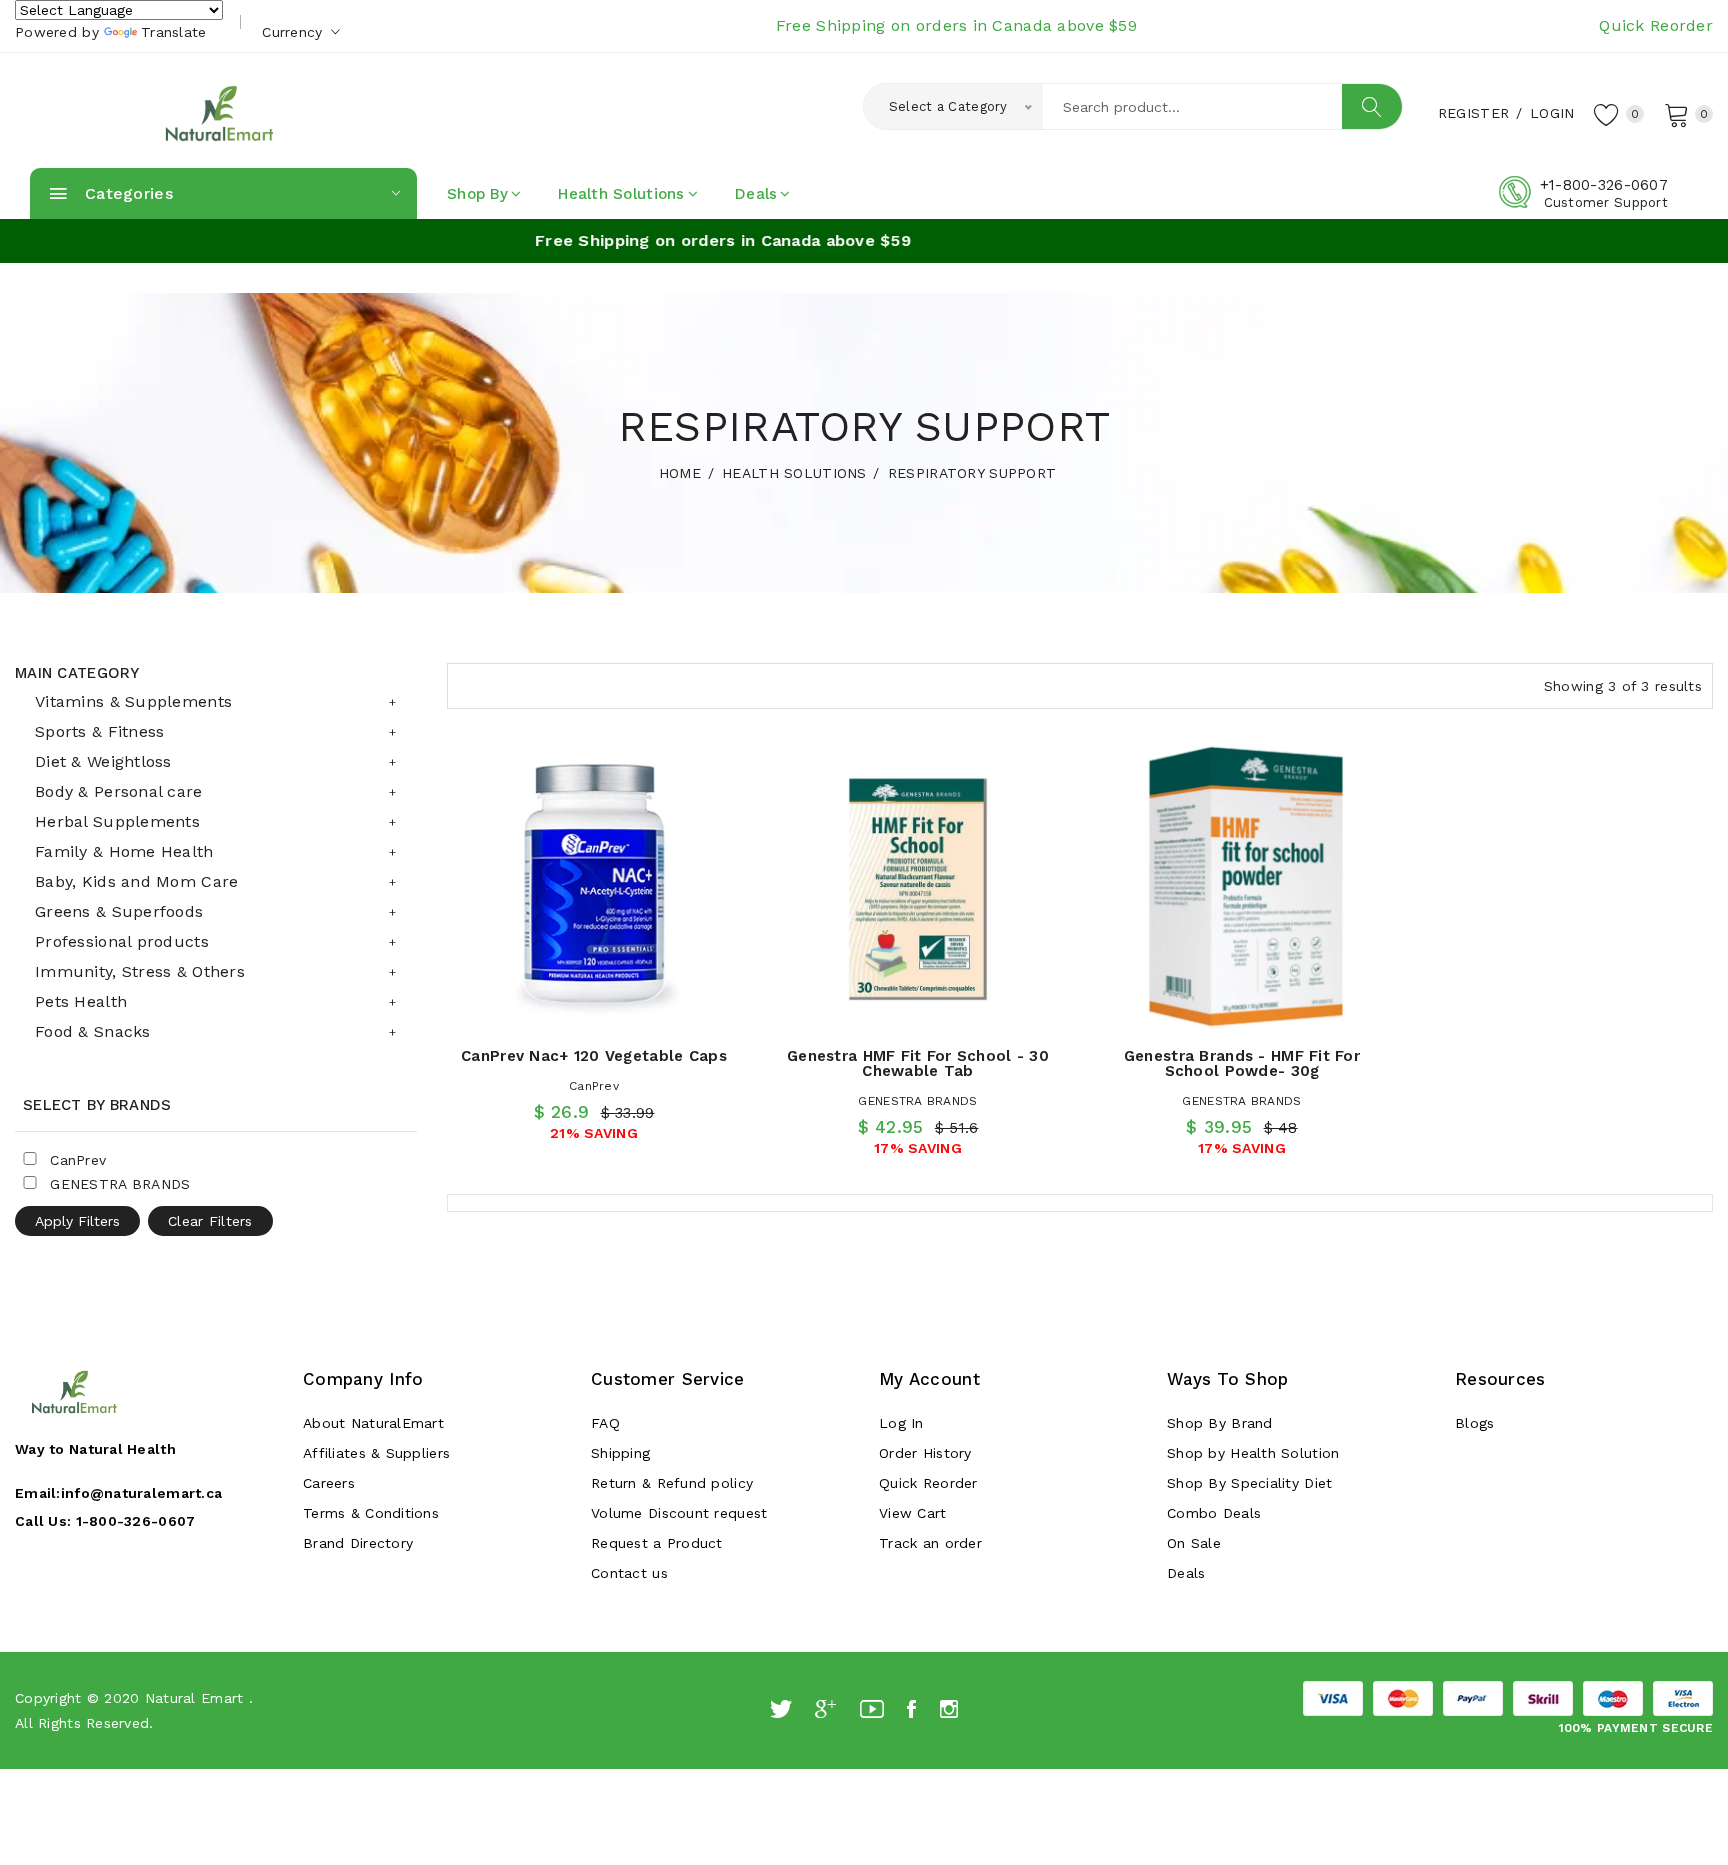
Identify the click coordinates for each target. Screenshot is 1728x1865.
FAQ (605, 1423)
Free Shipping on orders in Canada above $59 (956, 25)
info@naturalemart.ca (142, 1493)
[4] (506, 683)
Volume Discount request (679, 1513)
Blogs (1474, 1423)
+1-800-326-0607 (1604, 185)
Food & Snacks (93, 1031)
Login (1552, 113)
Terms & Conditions (371, 1513)
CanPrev (594, 1086)
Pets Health (81, 1001)
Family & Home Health (124, 851)
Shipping (620, 1453)
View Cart (913, 1513)
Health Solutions (621, 194)
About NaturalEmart (373, 1423)
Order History (925, 1453)
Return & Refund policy (672, 1483)
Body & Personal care (119, 791)
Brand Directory (358, 1543)
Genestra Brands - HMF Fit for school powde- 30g (1242, 1063)
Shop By (477, 194)
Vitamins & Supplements (133, 701)
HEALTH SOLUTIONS (794, 473)
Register (1473, 113)
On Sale (1194, 1543)
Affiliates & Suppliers (376, 1453)
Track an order (930, 1543)
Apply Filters (77, 1221)
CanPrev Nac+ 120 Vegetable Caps (594, 1056)
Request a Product (657, 1543)
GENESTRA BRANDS (917, 1101)
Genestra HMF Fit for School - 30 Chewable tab (918, 1063)
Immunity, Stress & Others (140, 971)
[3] (468, 684)
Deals (756, 194)
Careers (329, 1483)
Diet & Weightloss (103, 761)
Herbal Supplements (117, 821)
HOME (680, 473)
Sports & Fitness (99, 731)
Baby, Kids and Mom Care (136, 881)
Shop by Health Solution (1253, 1453)
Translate (174, 32)
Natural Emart (194, 1698)
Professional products (122, 941)
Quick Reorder (1656, 25)
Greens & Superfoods (119, 911)
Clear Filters (210, 1221)
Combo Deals (1214, 1513)
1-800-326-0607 (136, 1521)
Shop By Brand (1220, 1423)
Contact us (629, 1573)
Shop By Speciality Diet (1249, 1483)
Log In (901, 1423)
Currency (295, 32)
